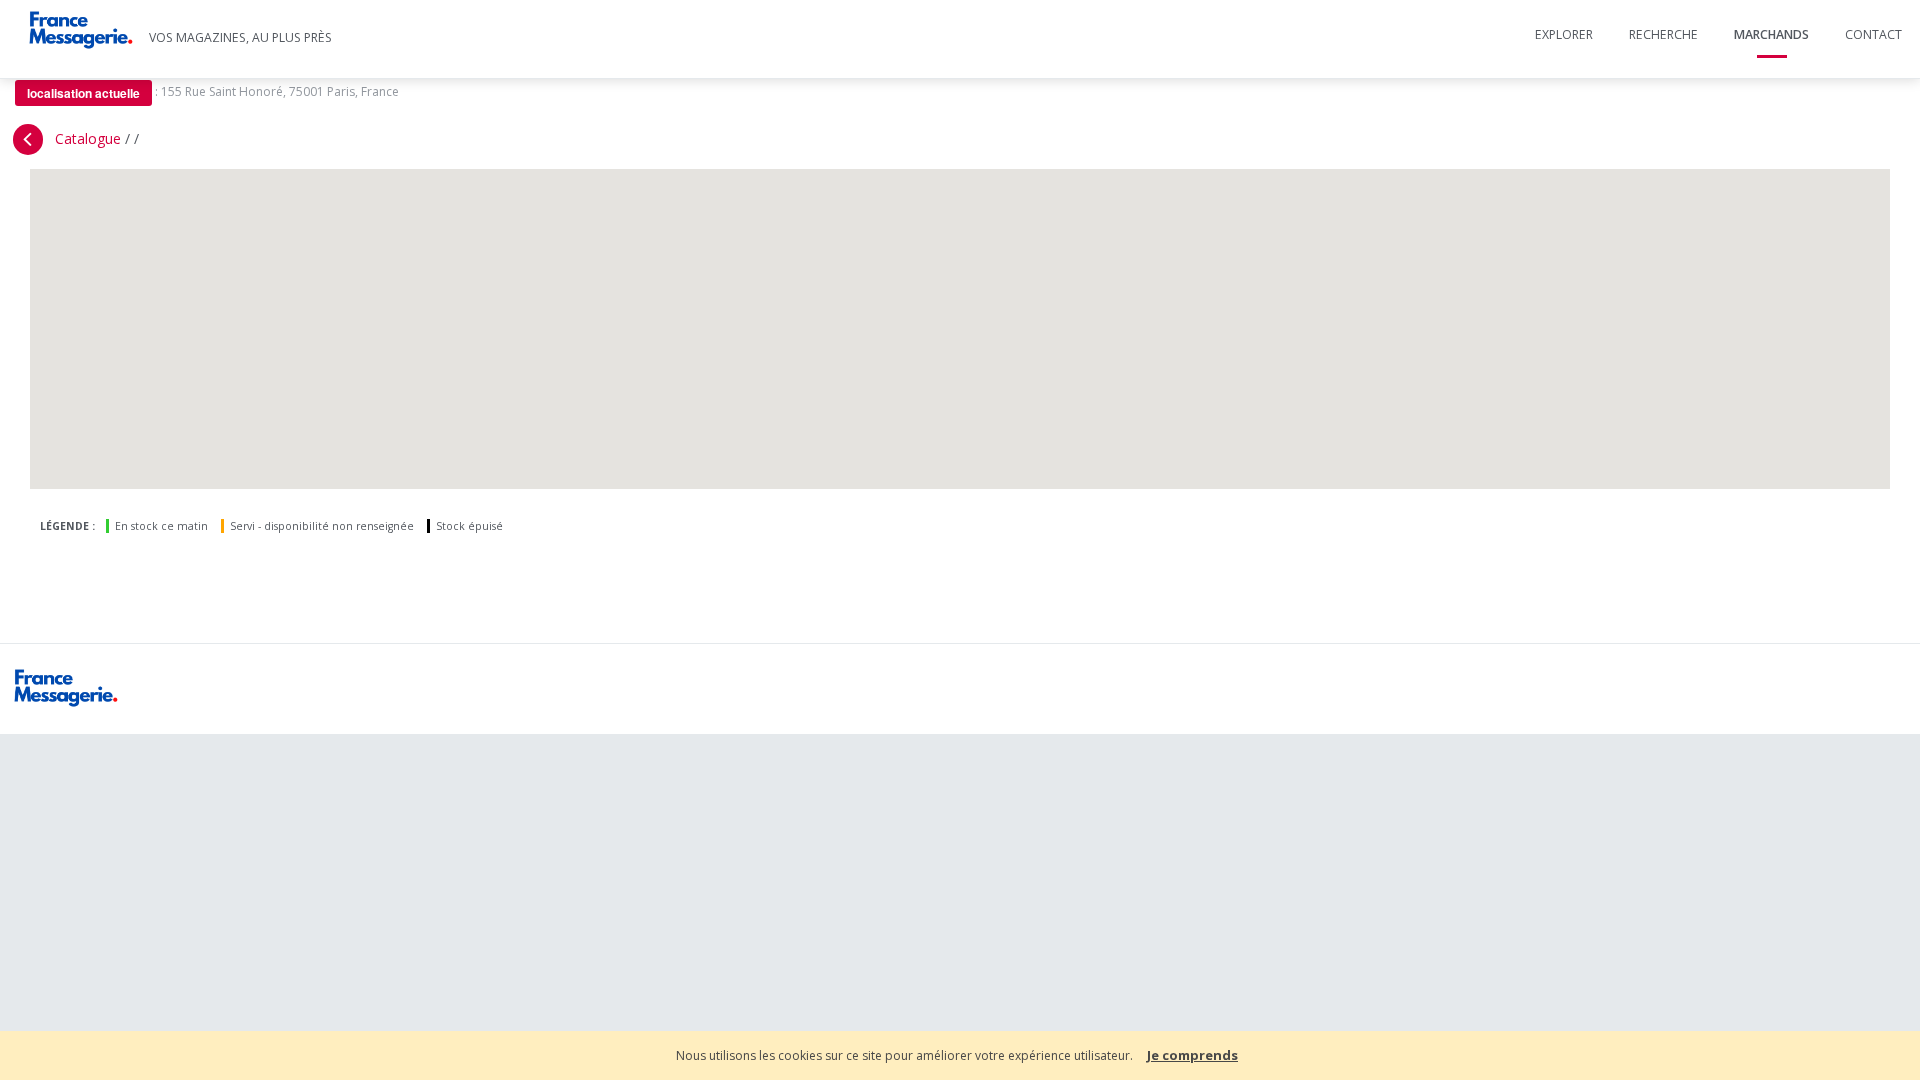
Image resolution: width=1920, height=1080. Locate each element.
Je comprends (1192, 1055)
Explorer (1564, 34)
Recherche (1663, 34)
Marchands (1771, 34)
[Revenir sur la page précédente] (28, 139)
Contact (1873, 34)
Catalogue (88, 138)
